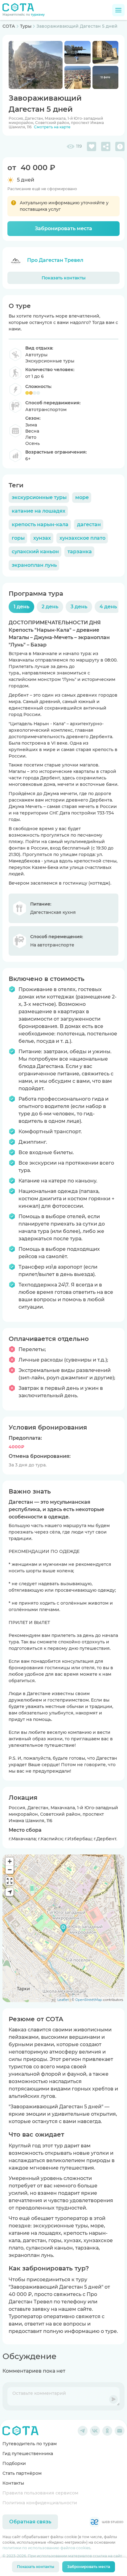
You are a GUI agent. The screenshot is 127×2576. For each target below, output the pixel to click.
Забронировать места (63, 228)
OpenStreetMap (89, 2000)
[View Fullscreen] (10, 1881)
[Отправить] (113, 2399)
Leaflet (63, 2000)
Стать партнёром (22, 2473)
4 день (108, 607)
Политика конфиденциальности (40, 2503)
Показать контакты (64, 278)
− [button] (10, 1870)
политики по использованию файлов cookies (46, 2548)
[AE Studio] (106, 2522)
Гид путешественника (28, 2454)
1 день (21, 607)
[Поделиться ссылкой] (106, 146)
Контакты (13, 2483)
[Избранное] (92, 146)
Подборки (14, 2463)
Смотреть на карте (52, 127)
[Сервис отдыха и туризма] (20, 2431)
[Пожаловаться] (120, 146)
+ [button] (10, 1861)
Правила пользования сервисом (40, 2493)
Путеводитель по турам (30, 2444)
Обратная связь (30, 2522)
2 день (50, 607)
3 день (79, 607)
